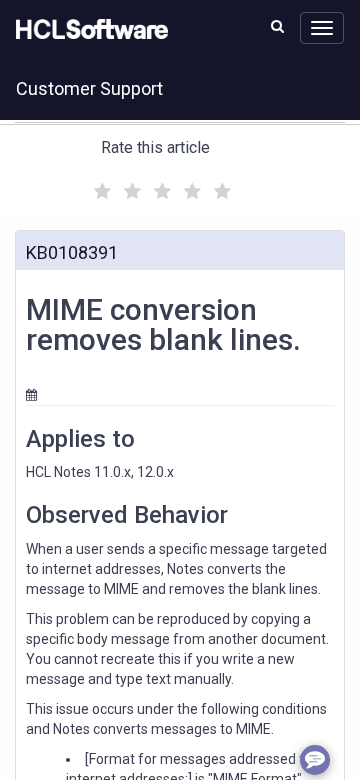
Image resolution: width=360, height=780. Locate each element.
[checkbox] (100, 186)
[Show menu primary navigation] (322, 28)
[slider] (160, 188)
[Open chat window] (315, 760)
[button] (277, 26)
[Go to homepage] (88, 30)
